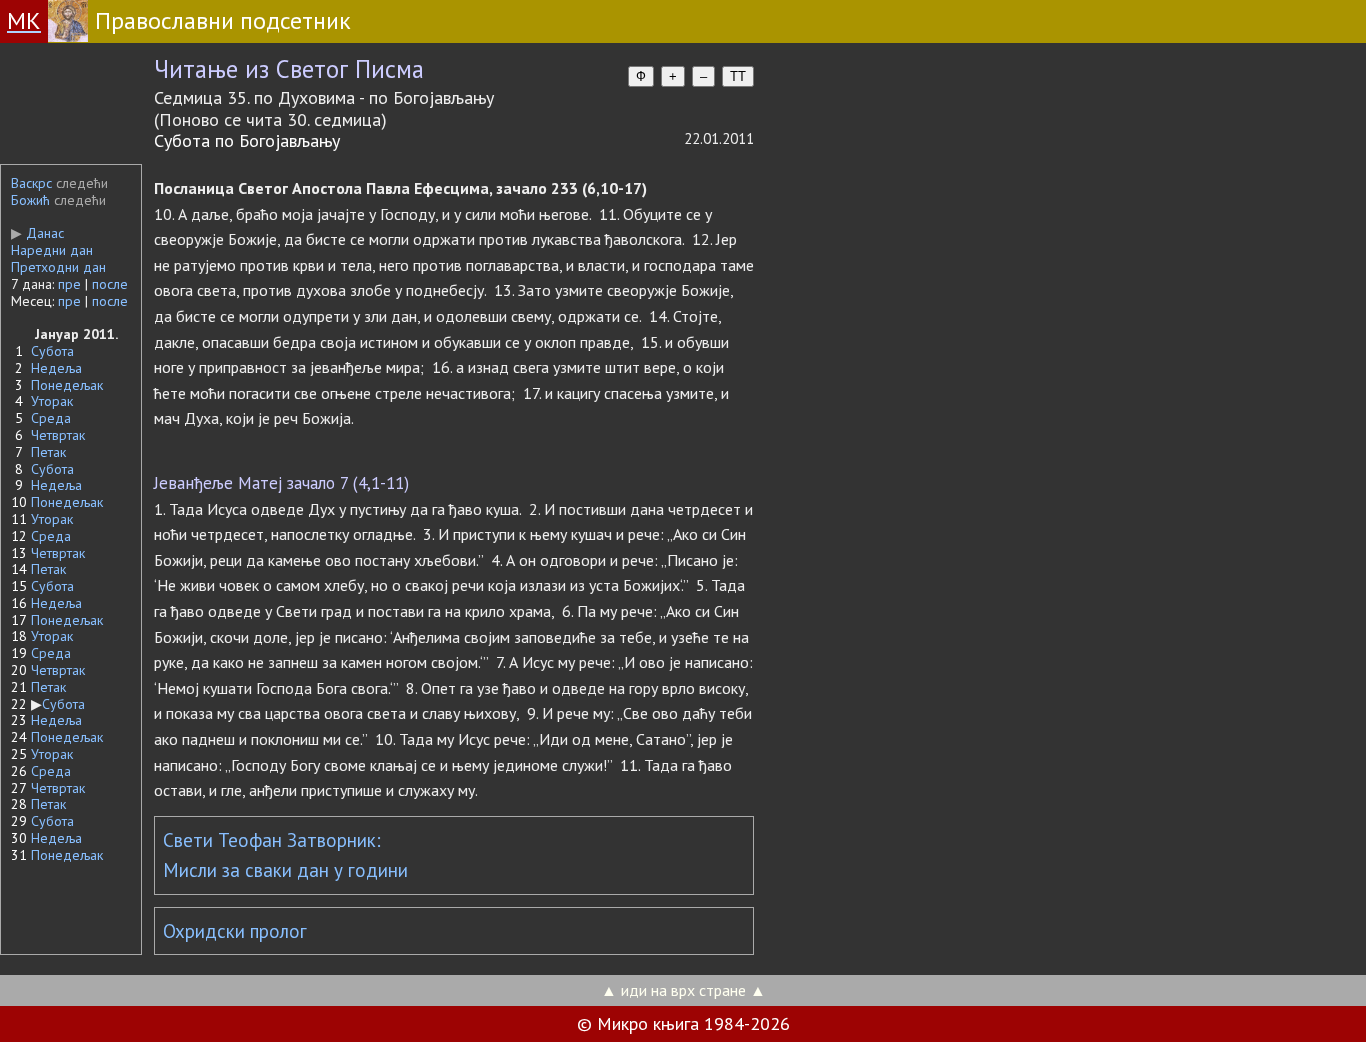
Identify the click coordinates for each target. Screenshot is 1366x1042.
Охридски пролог (235, 931)
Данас (37, 233)
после (110, 284)
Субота (52, 351)
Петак (48, 452)
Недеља (56, 368)
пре (69, 284)
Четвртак (58, 435)
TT (738, 76)
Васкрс (31, 183)
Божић (30, 200)
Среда (51, 418)
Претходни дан (58, 267)
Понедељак (67, 385)
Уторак (52, 401)
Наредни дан (52, 250)
